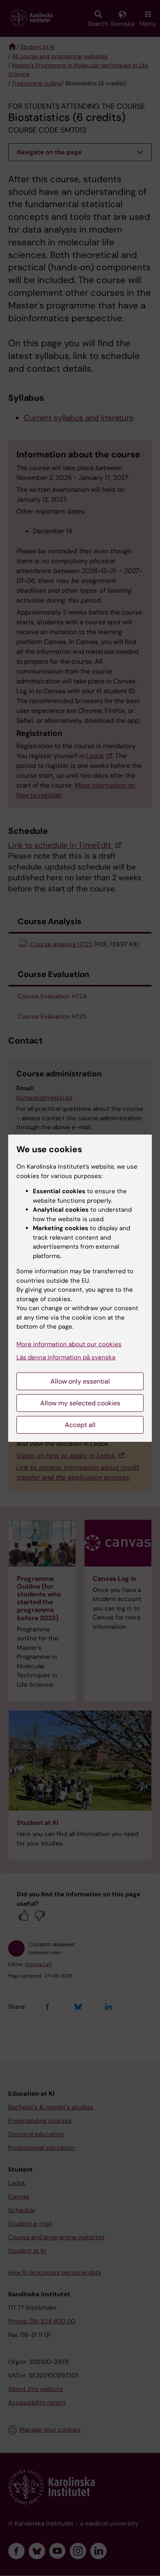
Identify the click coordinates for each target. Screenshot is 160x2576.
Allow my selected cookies (80, 1403)
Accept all (80, 1425)
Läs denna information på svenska (66, 1357)
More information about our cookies (69, 1344)
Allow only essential (80, 1381)
